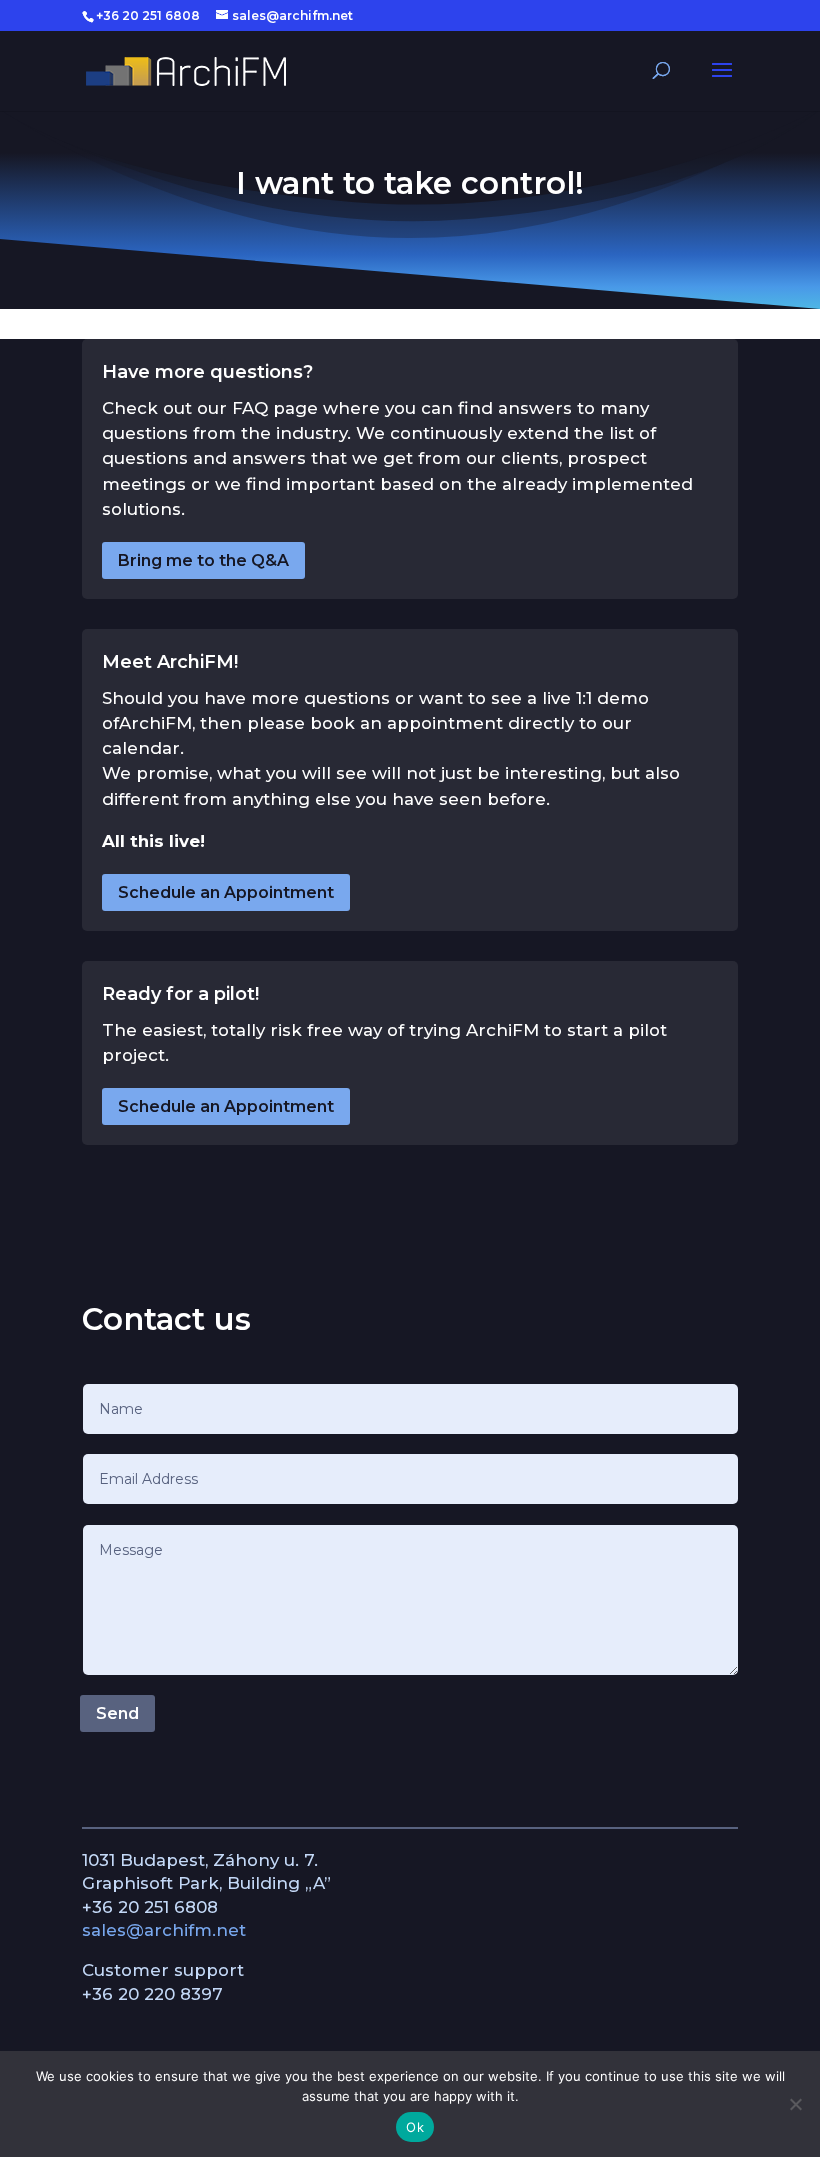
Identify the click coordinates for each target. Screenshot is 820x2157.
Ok (415, 2127)
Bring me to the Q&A (203, 560)
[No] (795, 2104)
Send (117, 1713)
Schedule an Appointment (226, 892)
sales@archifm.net (164, 1930)
